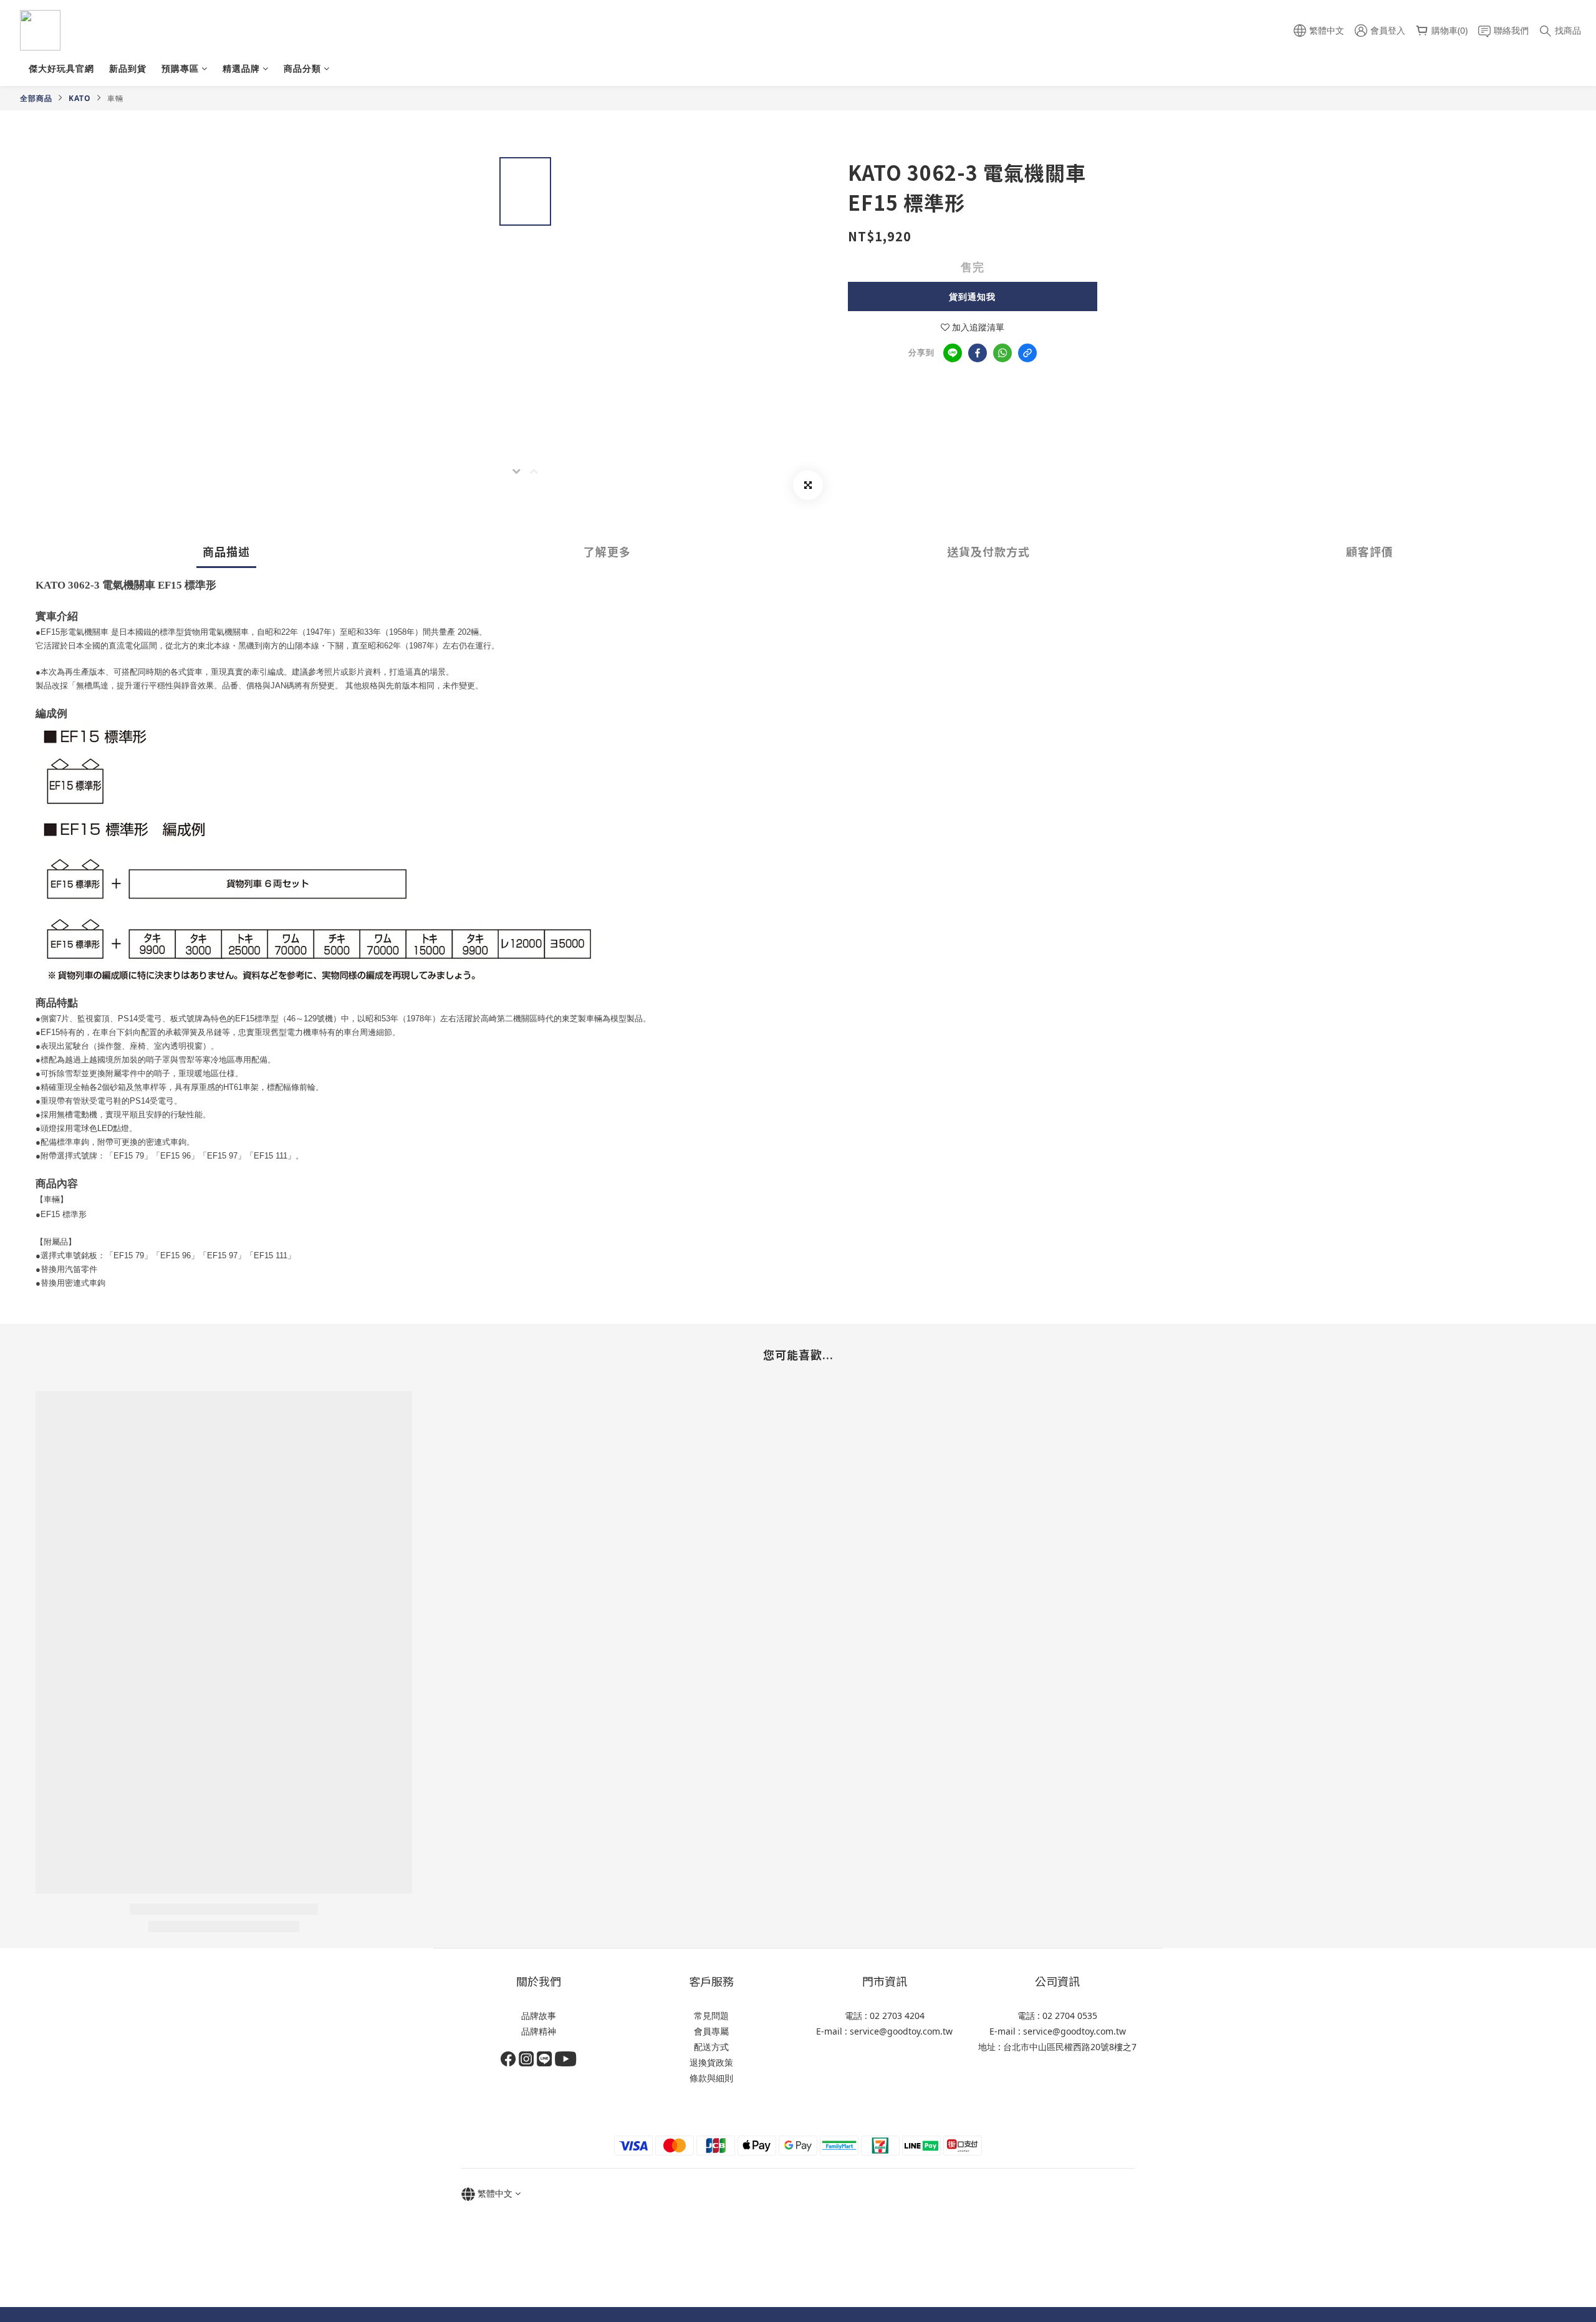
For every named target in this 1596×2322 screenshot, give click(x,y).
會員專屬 (711, 2031)
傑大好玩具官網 (61, 68)
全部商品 (36, 98)
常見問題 (711, 2016)
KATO (80, 98)
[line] (953, 353)
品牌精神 (539, 2031)
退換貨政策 (711, 2062)
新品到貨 (128, 68)
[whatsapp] (1002, 353)
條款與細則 (711, 2078)
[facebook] (978, 353)
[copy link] (1027, 353)
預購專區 (180, 68)
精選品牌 (241, 68)
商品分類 (302, 68)
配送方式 (711, 2047)
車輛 (115, 98)
